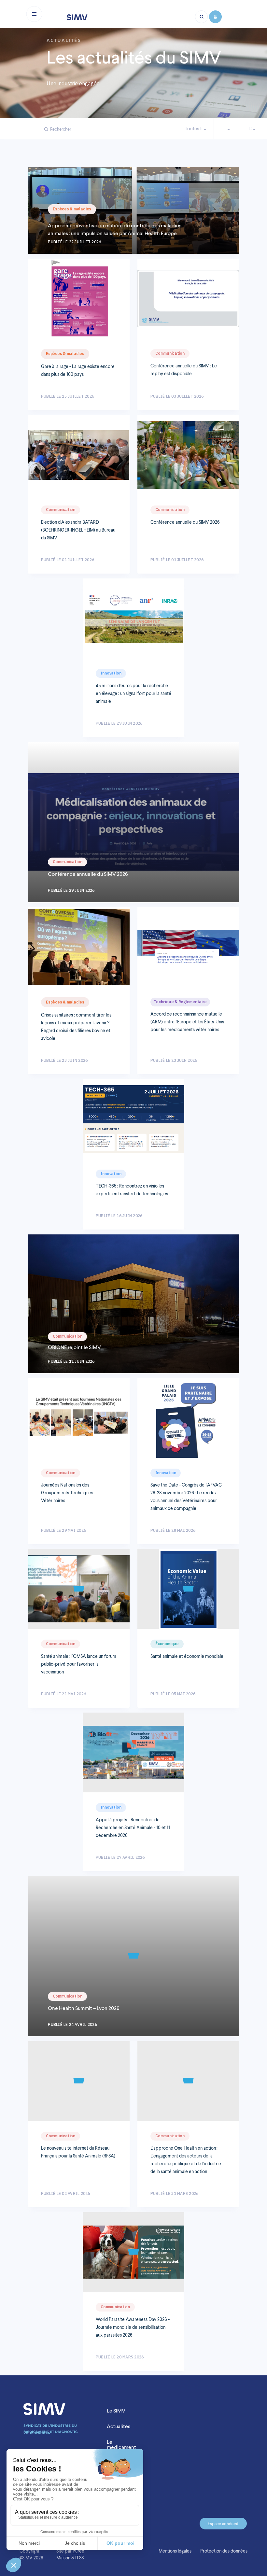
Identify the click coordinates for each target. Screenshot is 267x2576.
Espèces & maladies (72, 209)
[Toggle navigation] (34, 14)
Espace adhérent (223, 2524)
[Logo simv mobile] (77, 17)
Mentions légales (175, 2551)
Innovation (111, 673)
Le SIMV (116, 2411)
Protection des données (224, 2551)
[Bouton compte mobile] (215, 17)
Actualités (119, 2426)
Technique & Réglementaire (180, 1002)
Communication (170, 353)
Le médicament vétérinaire (121, 2447)
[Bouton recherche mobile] (202, 17)
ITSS (79, 2558)
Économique (167, 1644)
